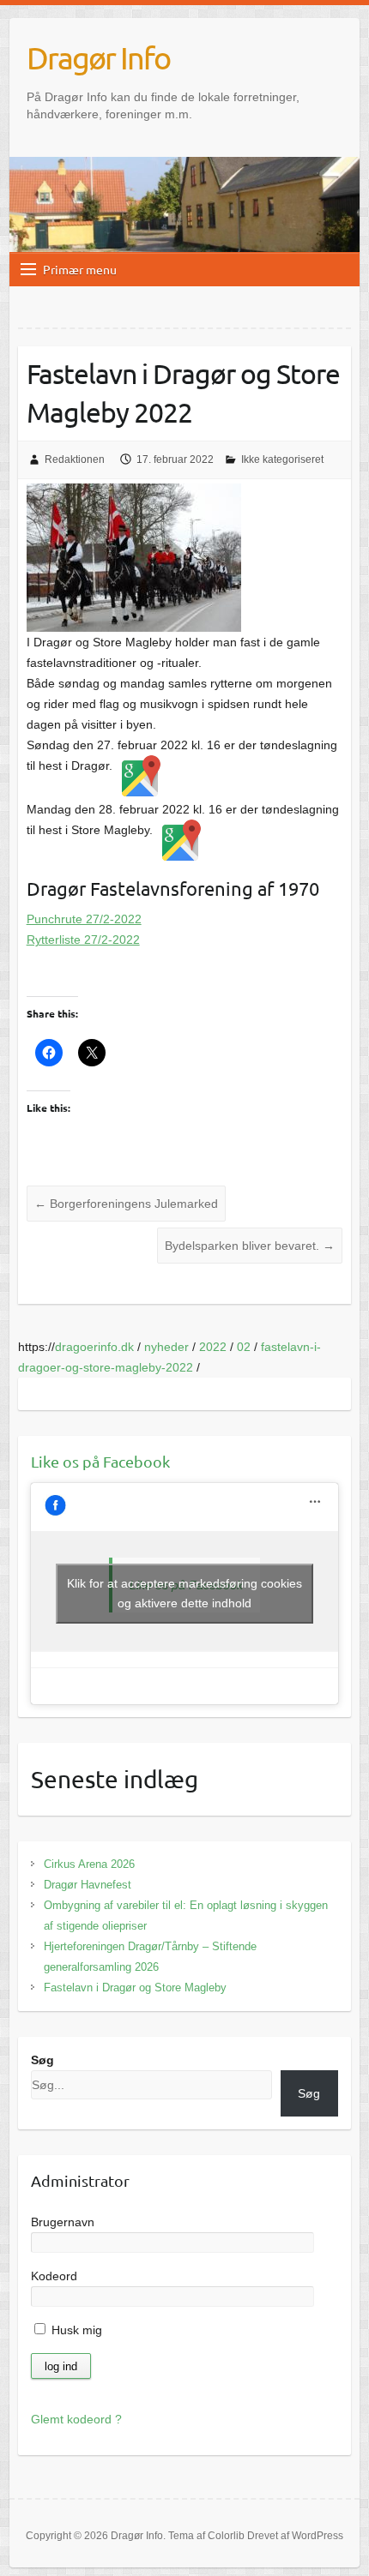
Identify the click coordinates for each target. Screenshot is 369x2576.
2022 (213, 1347)
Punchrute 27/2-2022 (84, 919)
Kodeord (54, 2276)
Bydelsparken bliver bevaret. (250, 1246)
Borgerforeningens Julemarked (126, 1204)
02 (244, 1347)
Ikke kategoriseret (282, 459)
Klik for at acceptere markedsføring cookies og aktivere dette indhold (184, 1593)
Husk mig (75, 2330)
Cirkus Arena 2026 (89, 1864)
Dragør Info (98, 57)
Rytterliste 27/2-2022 (83, 940)
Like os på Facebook (100, 1461)
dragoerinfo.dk (94, 1347)
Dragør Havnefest (88, 1885)
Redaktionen (75, 459)
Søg (42, 2060)
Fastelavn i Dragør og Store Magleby (135, 1988)
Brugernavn (63, 2222)
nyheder (166, 1347)
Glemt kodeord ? (76, 2419)
